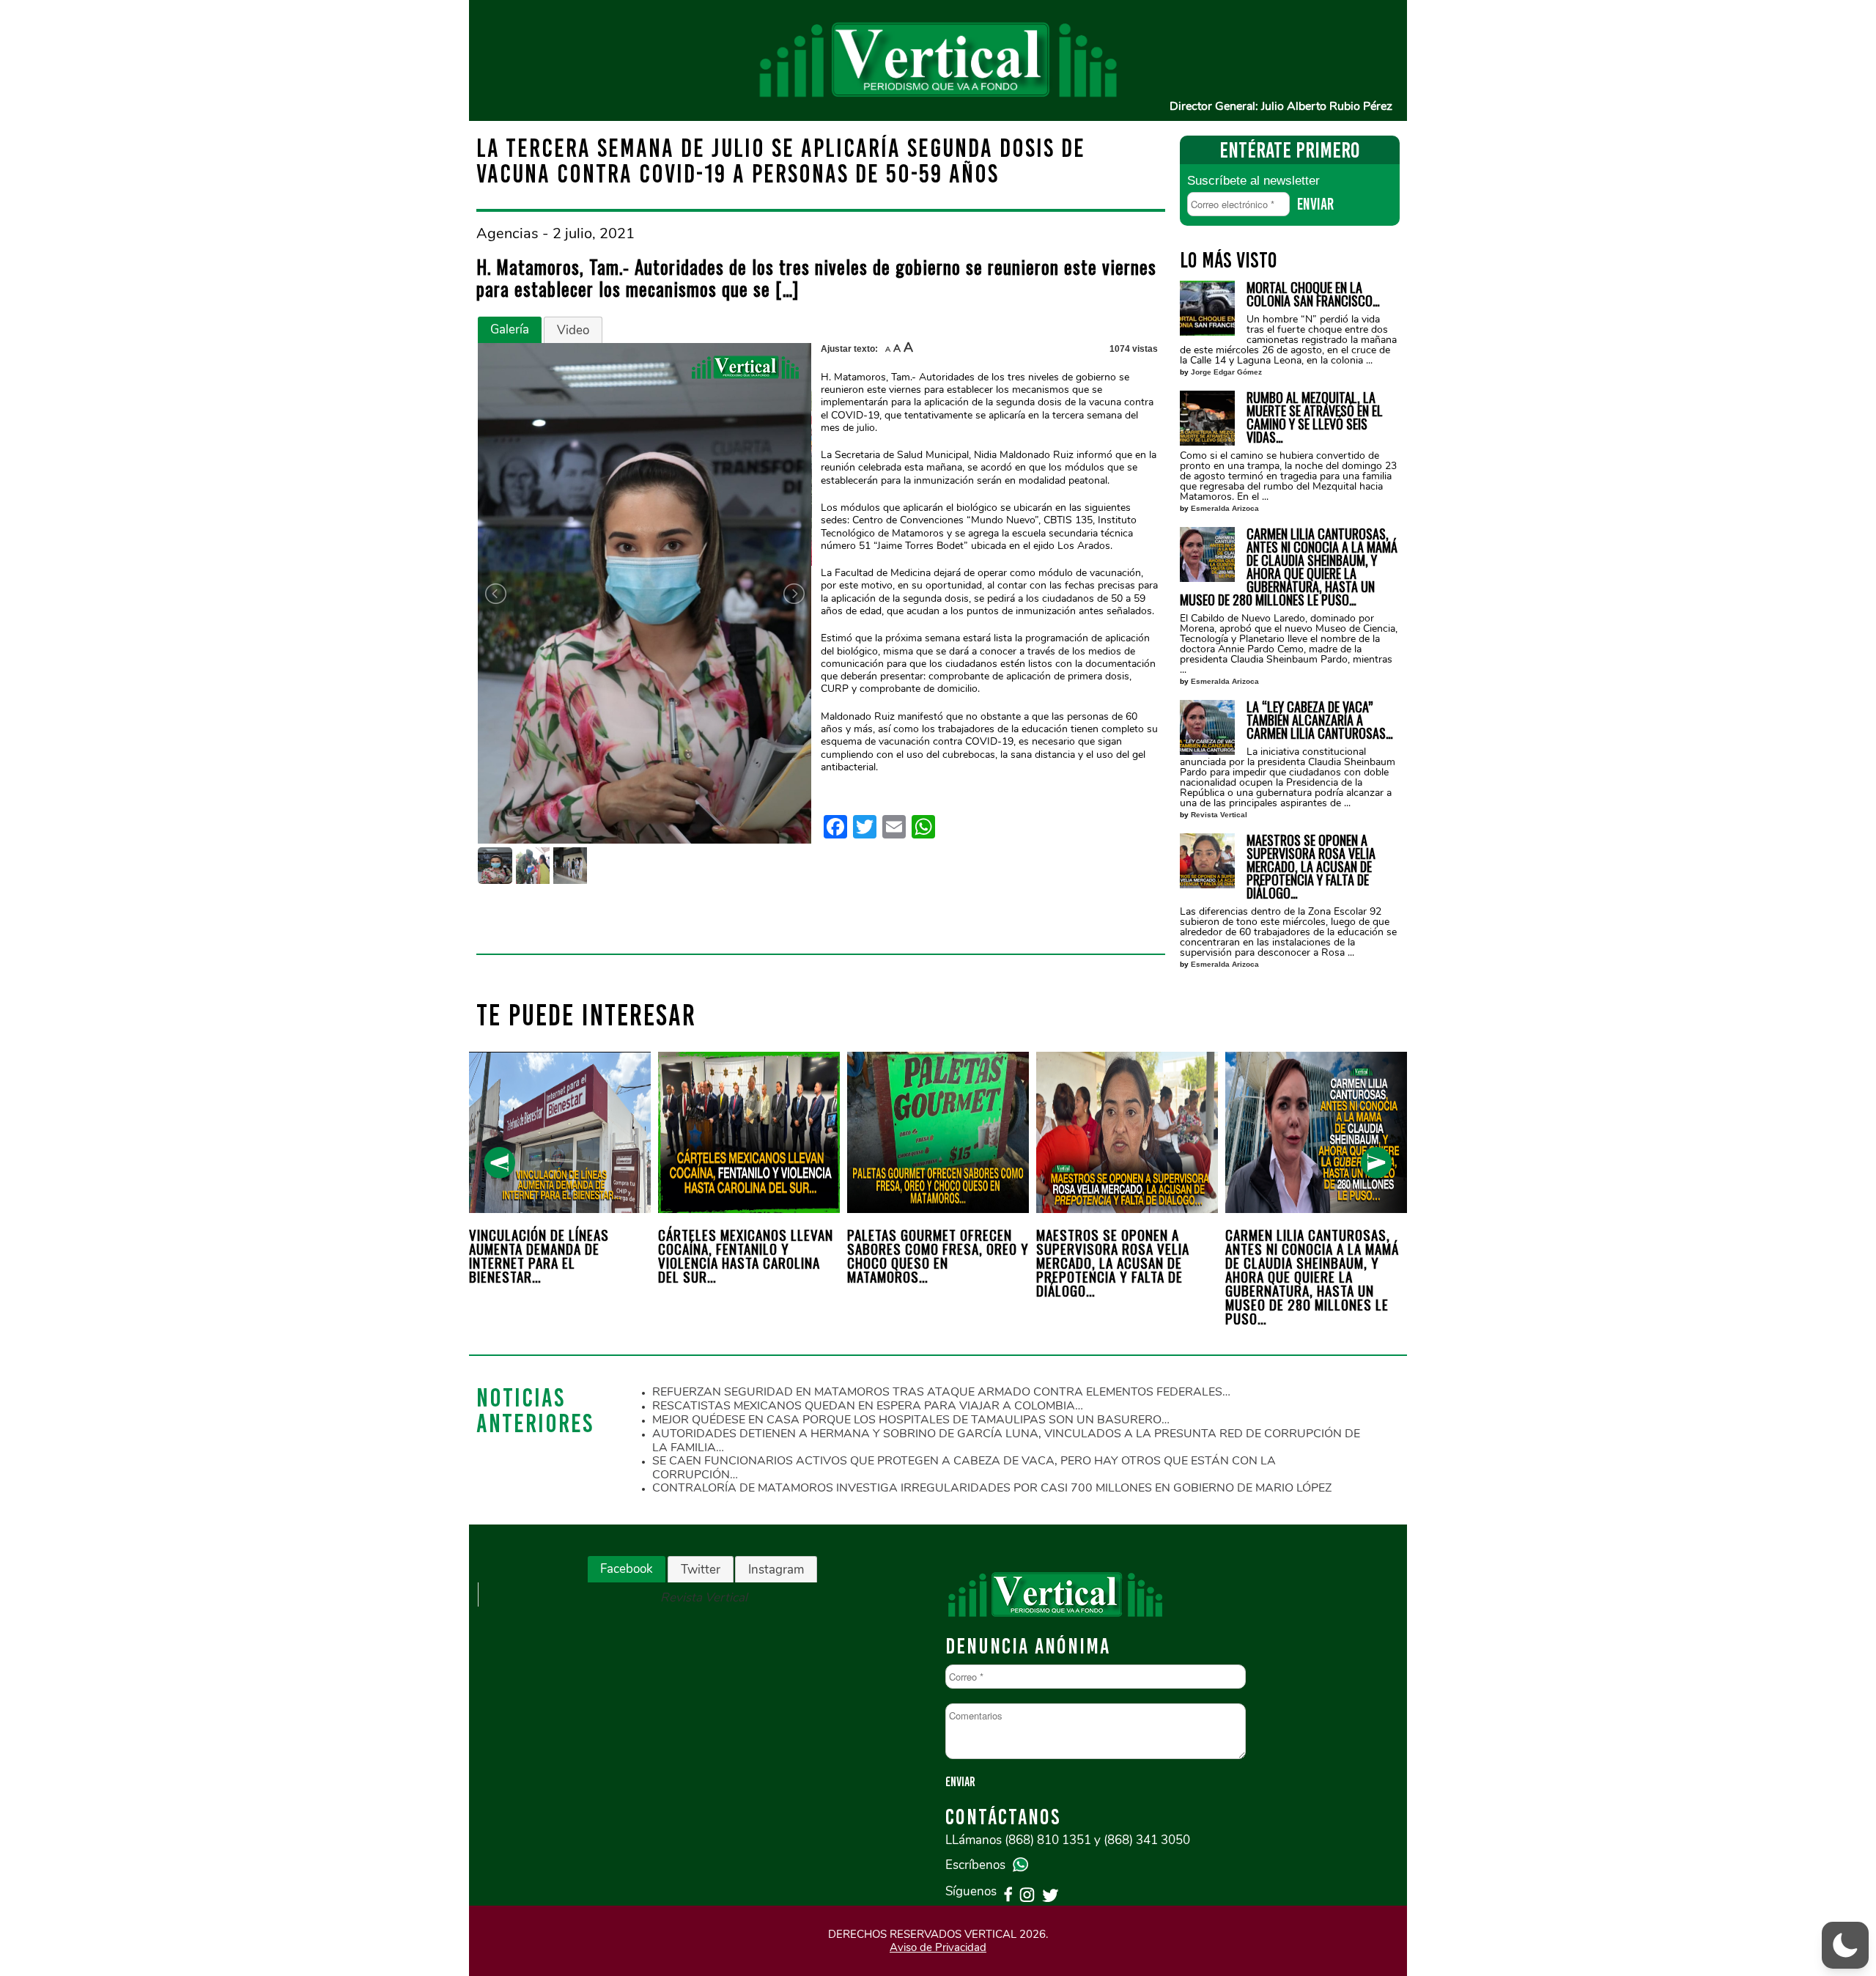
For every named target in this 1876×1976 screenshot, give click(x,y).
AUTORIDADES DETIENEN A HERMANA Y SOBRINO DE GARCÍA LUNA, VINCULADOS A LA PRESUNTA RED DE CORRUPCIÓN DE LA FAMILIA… (1006, 1441)
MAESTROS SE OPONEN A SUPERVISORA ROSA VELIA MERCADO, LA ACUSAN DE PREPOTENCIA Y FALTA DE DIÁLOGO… (1311, 866)
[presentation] (499, 1163)
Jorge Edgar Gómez (1226, 372)
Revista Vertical (1219, 815)
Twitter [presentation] (701, 1570)
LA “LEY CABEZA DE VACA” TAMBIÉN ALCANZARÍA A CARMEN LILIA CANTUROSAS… (1320, 720)
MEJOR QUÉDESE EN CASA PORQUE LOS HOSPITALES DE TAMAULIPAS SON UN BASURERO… (911, 1420)
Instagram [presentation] (776, 1570)
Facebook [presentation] (627, 1569)
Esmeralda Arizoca (1225, 508)
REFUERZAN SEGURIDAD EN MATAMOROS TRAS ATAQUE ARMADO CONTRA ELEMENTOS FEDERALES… (941, 1392)
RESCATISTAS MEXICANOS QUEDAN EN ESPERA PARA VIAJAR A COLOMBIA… (868, 1406)
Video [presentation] (573, 330)
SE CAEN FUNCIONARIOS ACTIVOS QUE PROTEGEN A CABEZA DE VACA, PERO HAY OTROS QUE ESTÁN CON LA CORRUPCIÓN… (964, 1468)
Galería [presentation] (510, 329)
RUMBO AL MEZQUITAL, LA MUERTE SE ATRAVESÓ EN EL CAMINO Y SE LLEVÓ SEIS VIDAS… (1315, 417)
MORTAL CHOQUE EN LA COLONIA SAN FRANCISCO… (1313, 294)
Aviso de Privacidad (938, 1947)
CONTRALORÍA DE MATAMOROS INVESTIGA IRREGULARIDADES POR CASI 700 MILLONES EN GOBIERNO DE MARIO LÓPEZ (992, 1488)
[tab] (510, 330)
